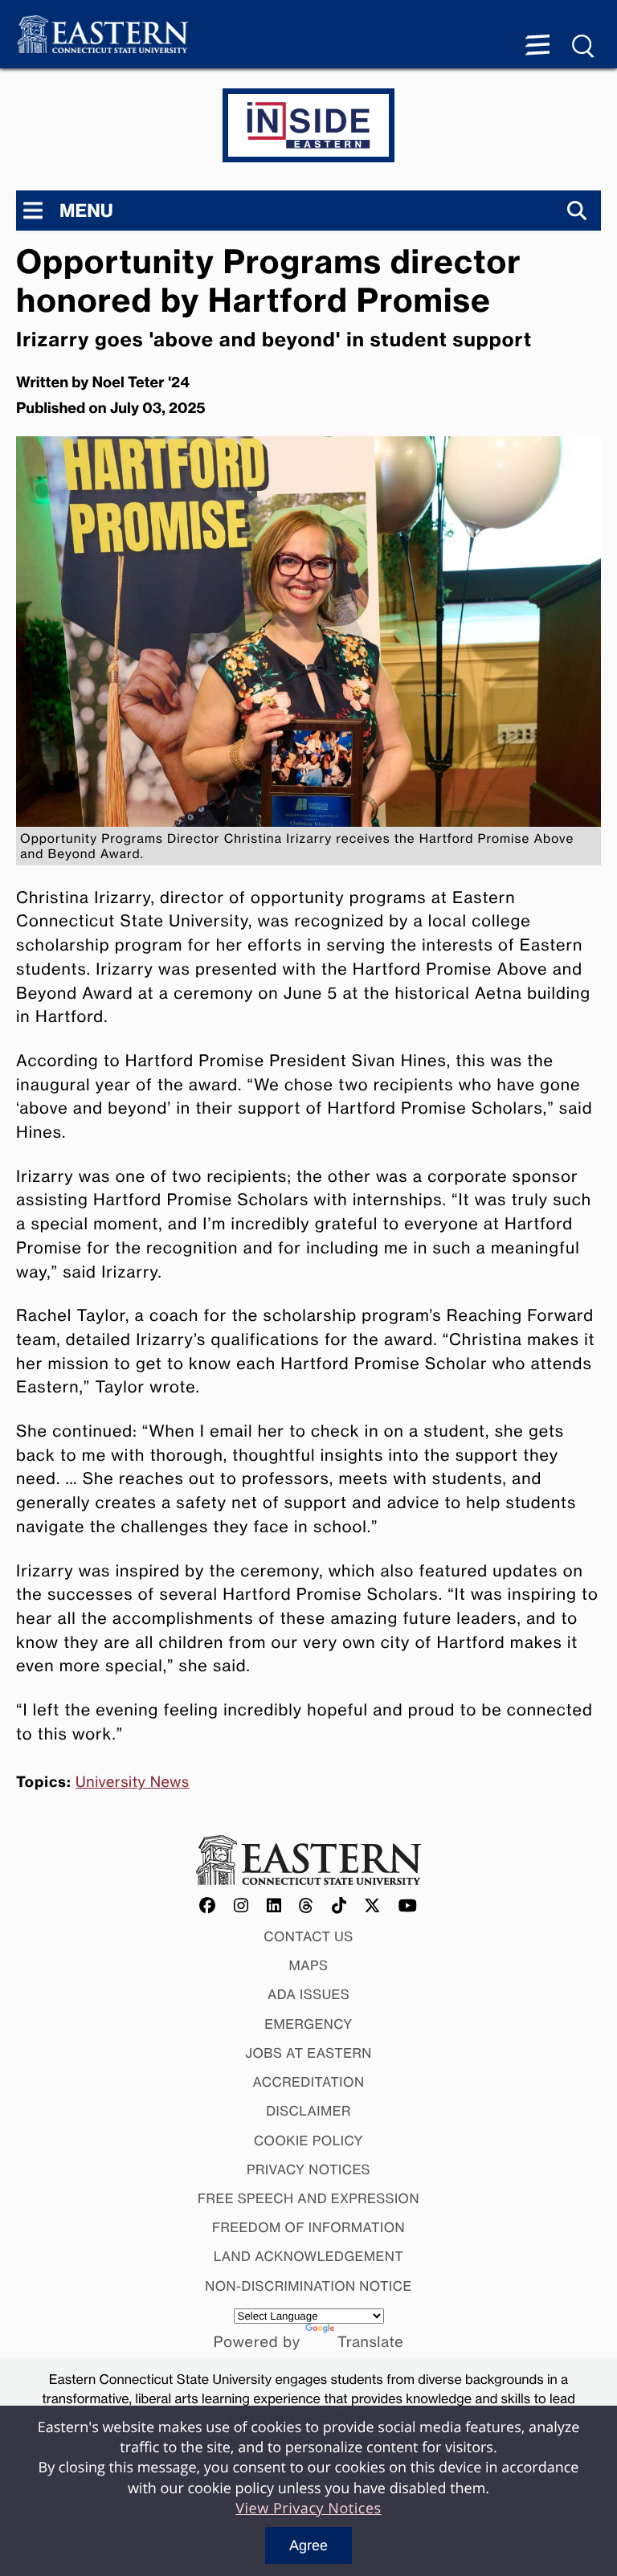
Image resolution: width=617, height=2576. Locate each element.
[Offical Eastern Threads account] (306, 1906)
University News (133, 1782)
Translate (370, 2342)
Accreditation (309, 2082)
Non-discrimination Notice (308, 2286)
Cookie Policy (308, 2141)
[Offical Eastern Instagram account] (241, 1906)
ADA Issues (308, 1994)
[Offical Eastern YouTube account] (408, 1906)
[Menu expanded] (537, 47)
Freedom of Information (308, 2227)
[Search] (577, 211)
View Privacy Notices (308, 2509)
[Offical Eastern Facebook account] (208, 1906)
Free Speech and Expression (308, 2198)
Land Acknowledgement (309, 2256)
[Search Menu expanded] (584, 47)
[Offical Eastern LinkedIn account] (274, 1906)
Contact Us (308, 1936)
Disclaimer (308, 2111)
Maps (309, 1965)
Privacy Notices (308, 2169)
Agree (308, 2545)
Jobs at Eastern (308, 2053)
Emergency (308, 2024)
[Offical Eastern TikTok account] (339, 1906)
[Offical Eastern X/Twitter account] (373, 1906)
